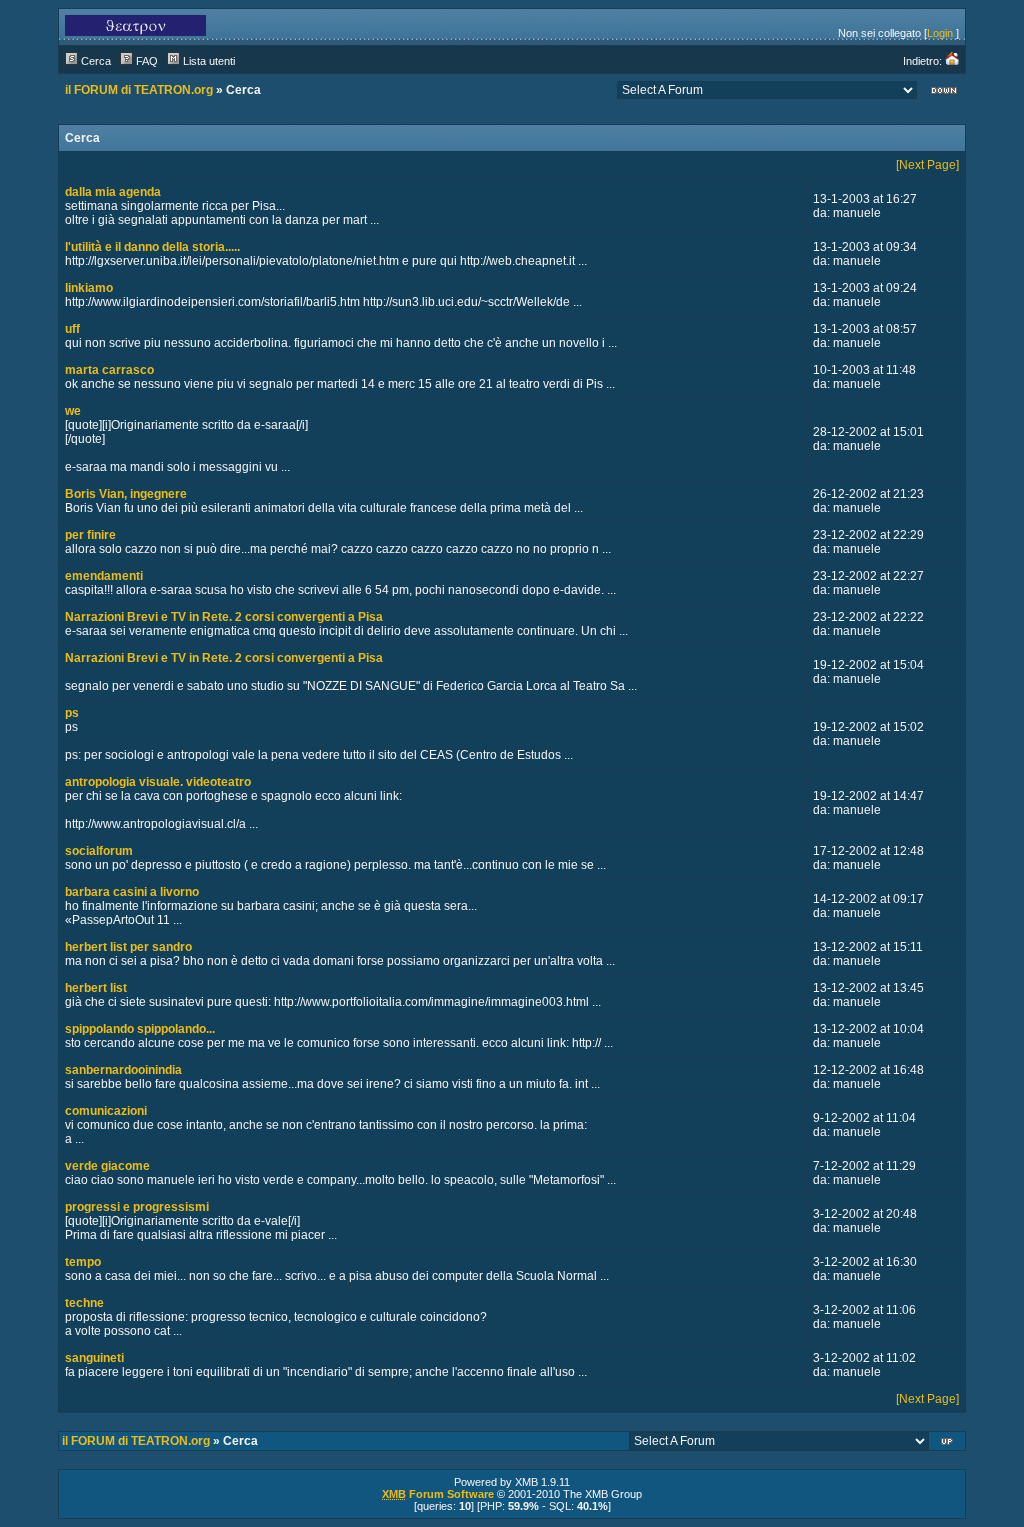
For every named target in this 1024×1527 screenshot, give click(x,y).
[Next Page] (927, 165)
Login (940, 33)
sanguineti (94, 1358)
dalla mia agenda (113, 192)
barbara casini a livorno (132, 892)
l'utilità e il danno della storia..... (152, 247)
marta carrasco (109, 370)
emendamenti (104, 576)
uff (72, 329)
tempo (83, 1262)
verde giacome (107, 1166)
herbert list (96, 988)
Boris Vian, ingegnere (126, 494)
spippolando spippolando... (140, 1029)
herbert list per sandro (128, 947)
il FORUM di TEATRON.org (139, 90)
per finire (90, 535)
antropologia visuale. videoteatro (158, 782)
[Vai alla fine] (944, 92)
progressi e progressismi (137, 1207)
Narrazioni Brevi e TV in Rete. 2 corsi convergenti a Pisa (224, 617)
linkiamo (89, 288)
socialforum (99, 851)
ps (72, 713)
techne (84, 1303)
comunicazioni (106, 1111)
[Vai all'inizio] (948, 1443)
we (73, 411)
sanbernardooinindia (123, 1070)
